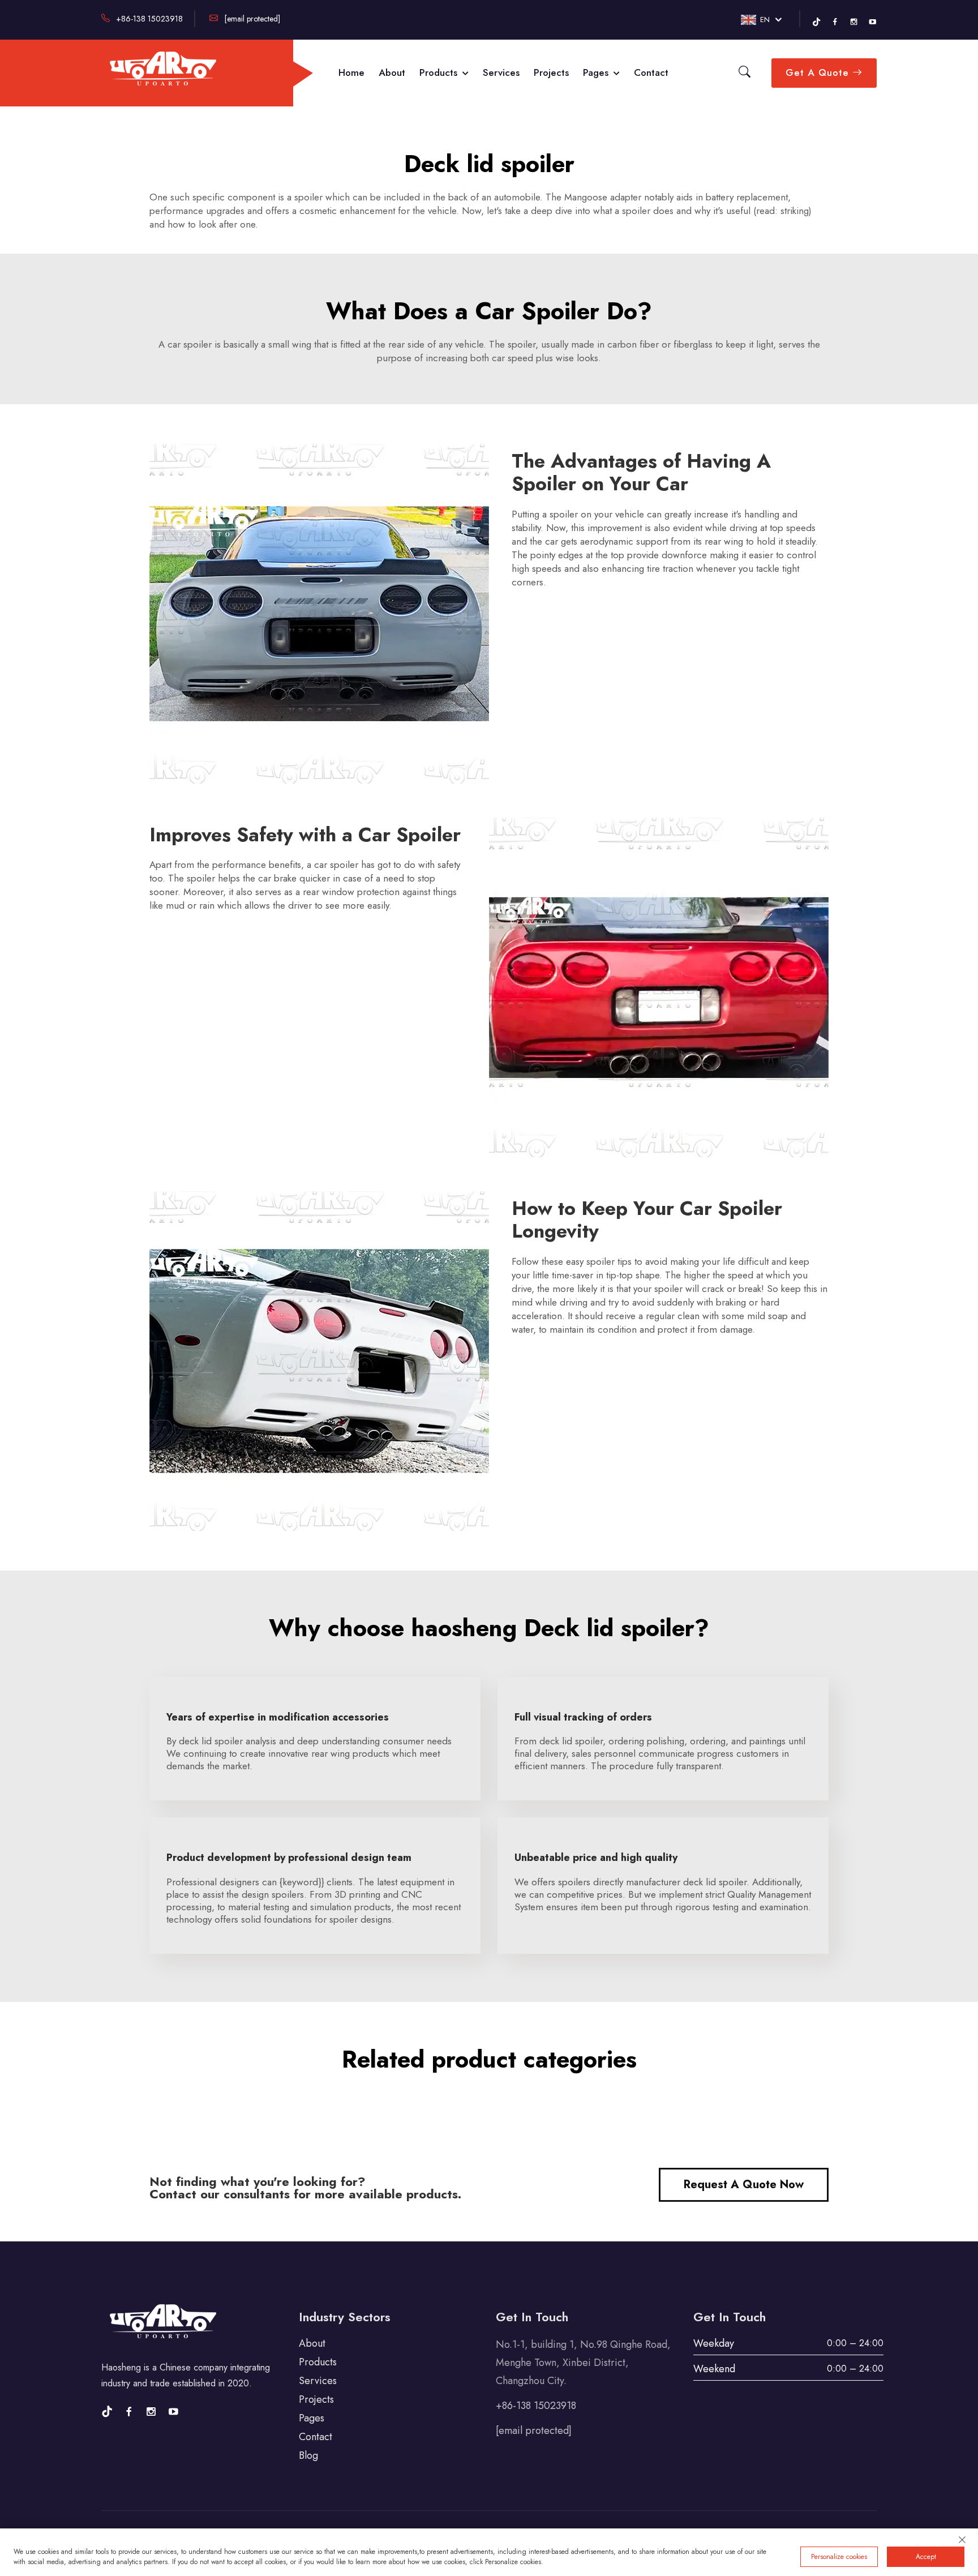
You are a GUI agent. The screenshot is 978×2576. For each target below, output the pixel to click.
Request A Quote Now (744, 2185)
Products (440, 72)
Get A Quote (819, 72)
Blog (308, 2455)
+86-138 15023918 (148, 19)
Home (351, 72)
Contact (651, 72)
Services (501, 72)
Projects (551, 72)
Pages (597, 72)
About (392, 72)
